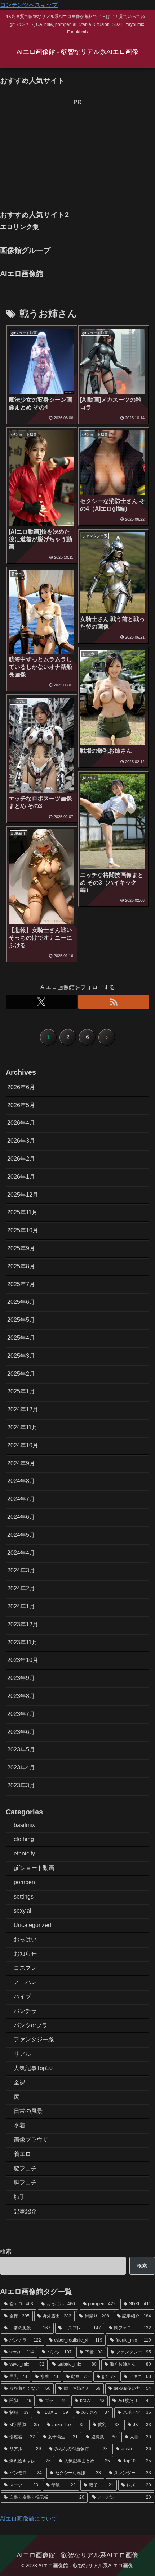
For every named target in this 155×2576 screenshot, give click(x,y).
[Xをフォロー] (41, 1002)
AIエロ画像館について (29, 2519)
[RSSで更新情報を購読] (114, 1002)
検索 (6, 2251)
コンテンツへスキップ (29, 5)
